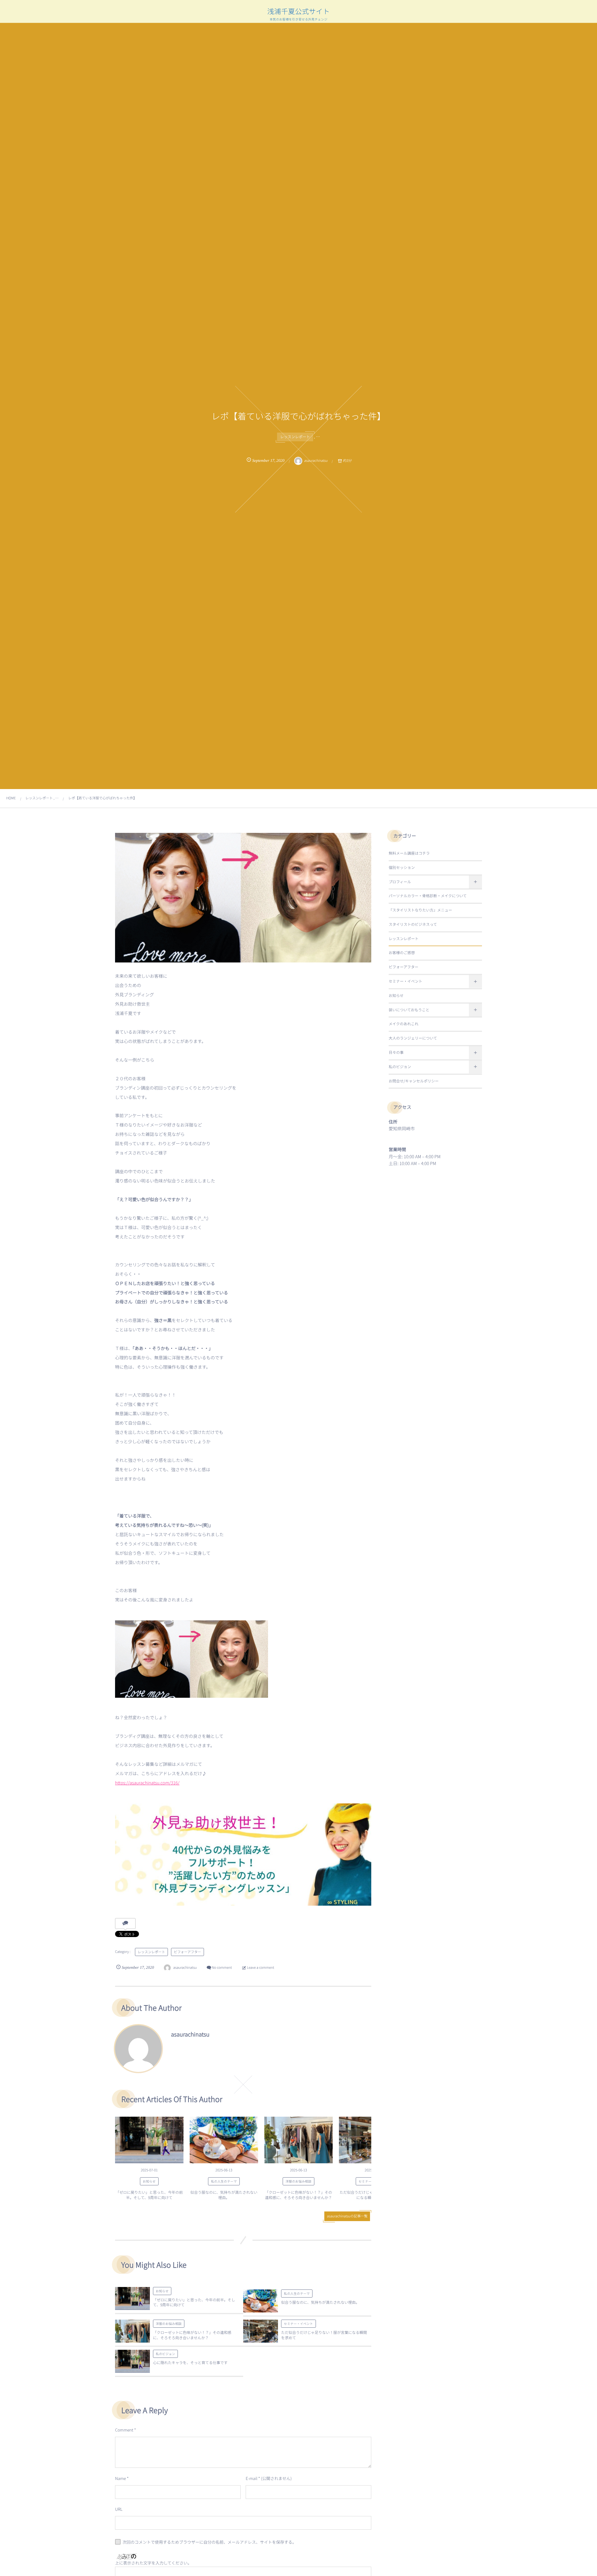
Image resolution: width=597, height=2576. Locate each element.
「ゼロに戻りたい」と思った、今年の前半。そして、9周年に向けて (149, 2195)
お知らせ (149, 2181)
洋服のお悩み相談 (298, 2181)
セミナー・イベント (298, 2323)
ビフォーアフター (187, 1952)
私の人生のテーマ (224, 2181)
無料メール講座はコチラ (409, 853)
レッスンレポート (295, 437)
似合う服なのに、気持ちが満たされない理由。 (224, 2195)
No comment (222, 1968)
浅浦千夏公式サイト (299, 11)
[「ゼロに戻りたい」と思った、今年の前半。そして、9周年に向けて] (149, 2140)
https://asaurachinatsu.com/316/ (147, 1783)
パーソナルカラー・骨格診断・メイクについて (428, 896)
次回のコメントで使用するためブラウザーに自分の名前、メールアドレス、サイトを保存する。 (209, 2542)
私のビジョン (165, 2354)
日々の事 (396, 1052)
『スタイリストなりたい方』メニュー (420, 910)
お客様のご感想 (402, 953)
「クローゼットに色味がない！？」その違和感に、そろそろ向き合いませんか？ (298, 2195)
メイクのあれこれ (404, 1024)
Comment (124, 2430)
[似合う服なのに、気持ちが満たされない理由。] (224, 2140)
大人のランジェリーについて (413, 1038)
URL (119, 2509)
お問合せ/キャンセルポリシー (414, 1081)
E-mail (251, 2478)
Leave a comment (260, 1968)
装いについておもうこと (409, 1010)
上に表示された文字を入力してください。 (153, 2563)
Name (120, 2478)
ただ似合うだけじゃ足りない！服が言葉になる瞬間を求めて (324, 2335)
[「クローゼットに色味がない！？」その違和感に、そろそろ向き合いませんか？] (298, 2140)
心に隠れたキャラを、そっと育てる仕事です (190, 2363)
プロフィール (400, 882)
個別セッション (402, 868)
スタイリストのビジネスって (413, 924)
